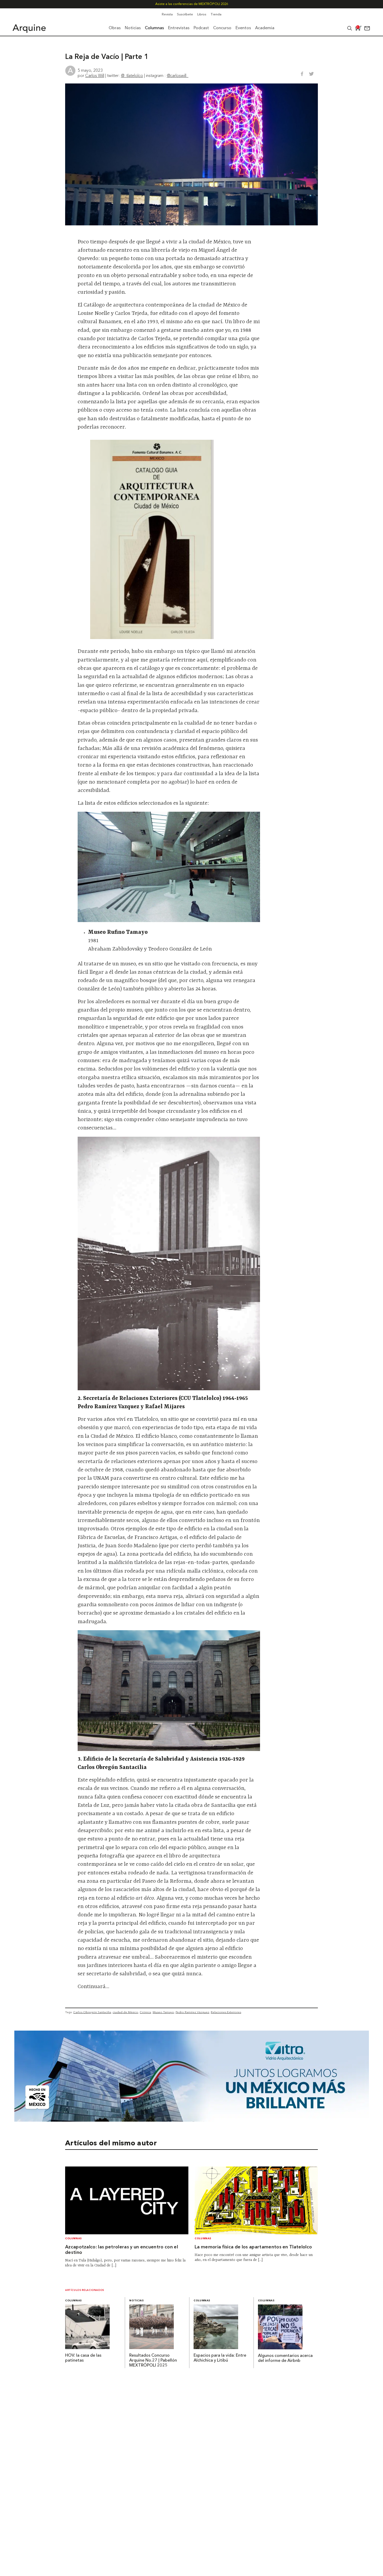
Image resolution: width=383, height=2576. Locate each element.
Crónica (145, 2012)
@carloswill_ (178, 75)
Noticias (136, 2301)
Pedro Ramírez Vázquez (192, 2012)
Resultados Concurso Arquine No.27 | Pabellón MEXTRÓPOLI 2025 (153, 2361)
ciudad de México (125, 2012)
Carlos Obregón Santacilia (92, 2012)
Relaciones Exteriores (226, 2012)
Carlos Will (95, 75)
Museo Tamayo (163, 2012)
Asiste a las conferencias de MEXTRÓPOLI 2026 (192, 4)
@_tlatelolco (132, 75)
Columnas (73, 2239)
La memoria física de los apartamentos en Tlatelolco (253, 2247)
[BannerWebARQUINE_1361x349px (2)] (192, 2120)
